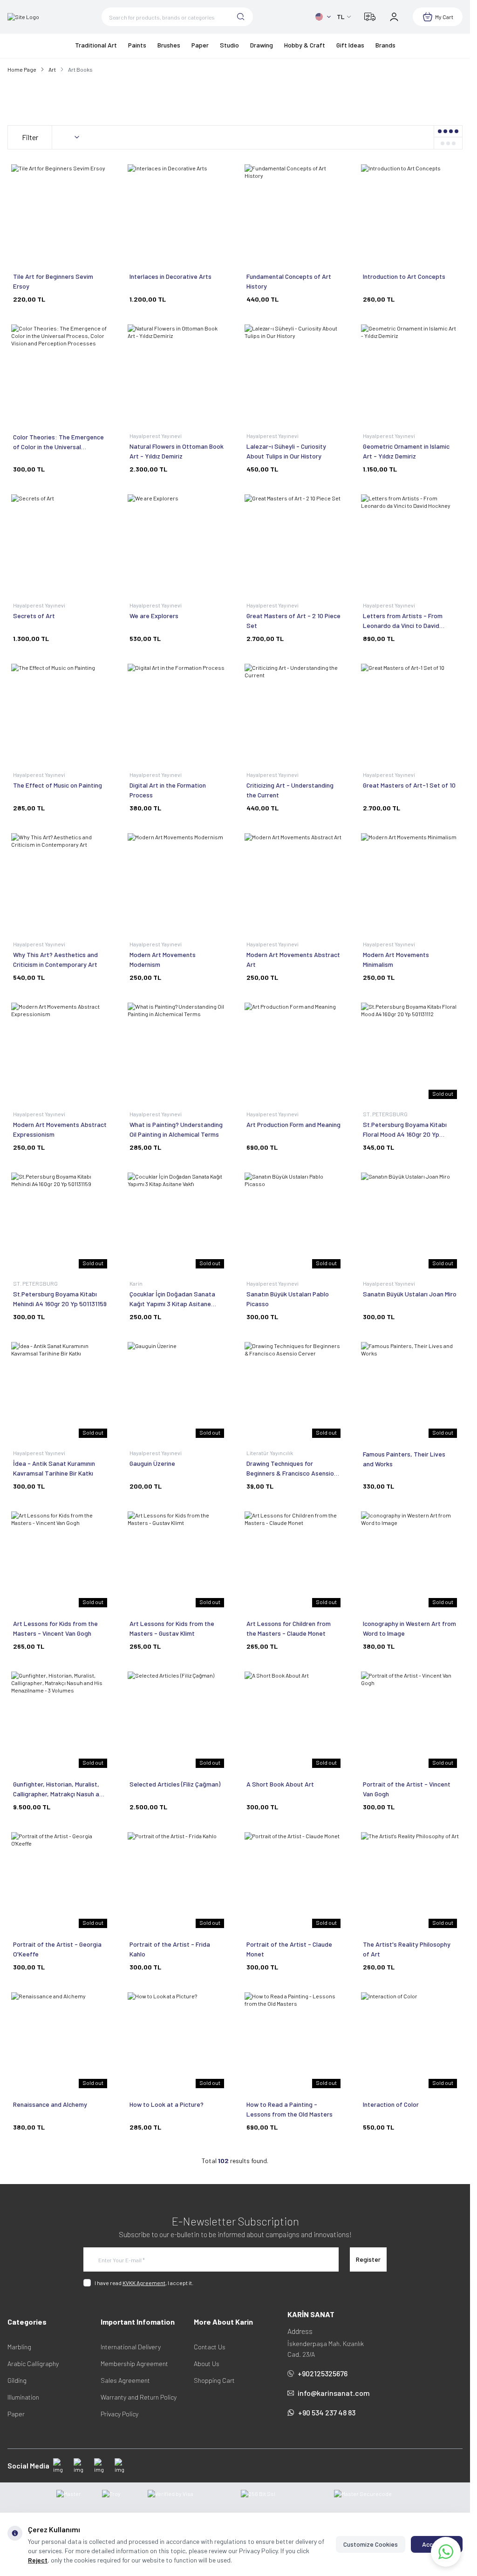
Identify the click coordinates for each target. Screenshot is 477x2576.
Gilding (17, 2380)
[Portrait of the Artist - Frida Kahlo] (177, 1881)
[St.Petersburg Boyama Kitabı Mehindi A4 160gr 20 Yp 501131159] (60, 1221)
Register (368, 2259)
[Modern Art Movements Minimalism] (410, 882)
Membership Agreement (134, 2364)
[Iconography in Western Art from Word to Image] (410, 1560)
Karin (136, 1283)
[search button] (241, 17)
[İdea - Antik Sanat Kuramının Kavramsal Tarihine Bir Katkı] (60, 1391)
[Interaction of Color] (410, 2041)
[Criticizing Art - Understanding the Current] (293, 713)
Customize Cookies (371, 2544)
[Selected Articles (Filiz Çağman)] (177, 1720)
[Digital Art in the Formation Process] (177, 713)
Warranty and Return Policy (139, 2397)
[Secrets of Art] (60, 543)
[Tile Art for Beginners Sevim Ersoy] (60, 213)
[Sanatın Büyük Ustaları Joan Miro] (410, 1221)
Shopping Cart (214, 2380)
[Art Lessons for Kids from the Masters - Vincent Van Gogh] (60, 1560)
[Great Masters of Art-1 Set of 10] (410, 713)
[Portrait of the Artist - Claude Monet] (293, 1881)
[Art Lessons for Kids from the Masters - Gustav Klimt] (177, 1560)
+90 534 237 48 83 (327, 2412)
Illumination (23, 2397)
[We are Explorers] (177, 543)
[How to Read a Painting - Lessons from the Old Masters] (293, 2041)
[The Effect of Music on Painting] (60, 713)
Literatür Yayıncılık (270, 1453)
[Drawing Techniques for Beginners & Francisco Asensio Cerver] (293, 1391)
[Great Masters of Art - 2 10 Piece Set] (293, 543)
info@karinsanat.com (334, 2393)
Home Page (22, 69)
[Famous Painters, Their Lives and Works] (410, 1391)
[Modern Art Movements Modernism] (177, 882)
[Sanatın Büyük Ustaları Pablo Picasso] (293, 1221)
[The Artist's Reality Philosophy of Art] (410, 1881)
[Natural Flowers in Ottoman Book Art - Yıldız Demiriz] (177, 373)
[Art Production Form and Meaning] (293, 1052)
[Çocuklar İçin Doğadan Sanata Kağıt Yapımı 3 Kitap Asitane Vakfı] (177, 1221)
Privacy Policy (119, 2414)
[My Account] (394, 17)
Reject (38, 2560)
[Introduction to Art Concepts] (410, 213)
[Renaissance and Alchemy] (60, 2041)
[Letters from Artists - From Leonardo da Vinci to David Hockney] (410, 543)
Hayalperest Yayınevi (156, 436)
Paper (16, 2414)
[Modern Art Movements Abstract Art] (293, 882)
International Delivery (131, 2347)
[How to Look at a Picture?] (177, 2041)
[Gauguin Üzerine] (177, 1391)
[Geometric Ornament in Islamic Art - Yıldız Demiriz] (410, 373)
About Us (207, 2364)
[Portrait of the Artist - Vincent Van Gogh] (410, 1720)
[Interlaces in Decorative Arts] (177, 213)
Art (52, 69)
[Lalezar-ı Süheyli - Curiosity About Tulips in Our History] (293, 373)
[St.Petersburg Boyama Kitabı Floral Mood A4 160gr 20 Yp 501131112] (410, 1052)
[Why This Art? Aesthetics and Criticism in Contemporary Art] (60, 882)
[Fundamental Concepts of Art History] (293, 213)
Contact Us (210, 2347)
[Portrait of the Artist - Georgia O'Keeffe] (60, 1881)
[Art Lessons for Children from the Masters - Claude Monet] (293, 1560)
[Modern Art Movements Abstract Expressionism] (60, 1052)
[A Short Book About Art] (293, 1720)
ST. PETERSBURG (386, 1114)
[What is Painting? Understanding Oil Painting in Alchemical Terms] (177, 1052)
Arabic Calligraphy (33, 2364)
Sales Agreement (125, 2380)
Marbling (19, 2347)
